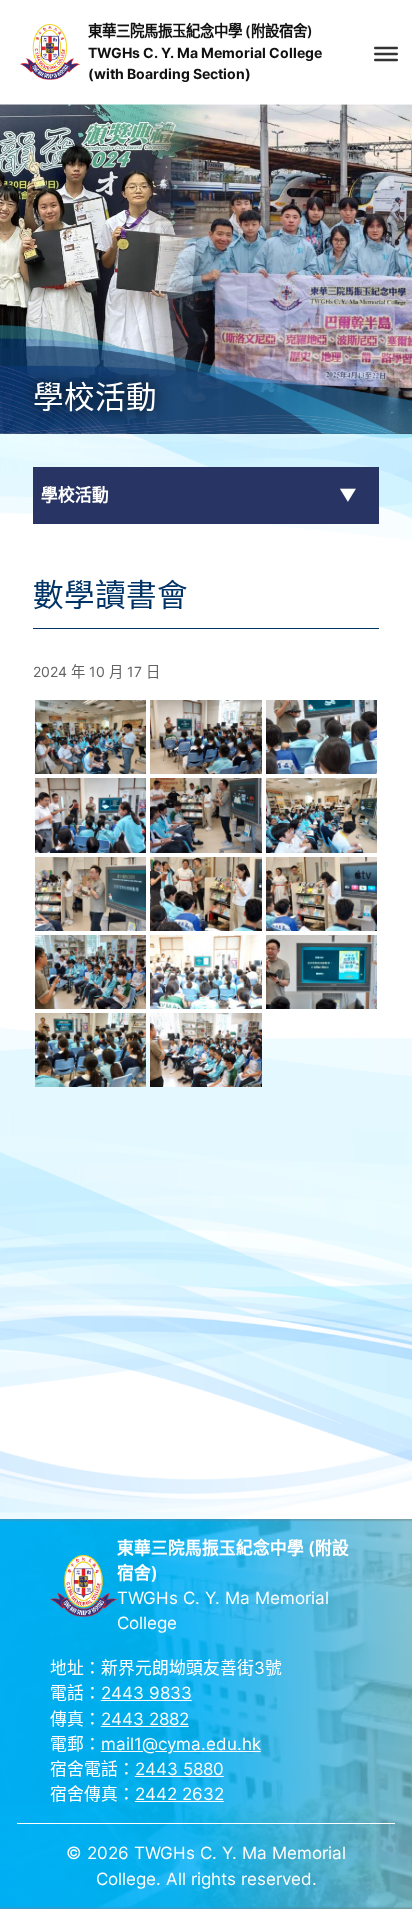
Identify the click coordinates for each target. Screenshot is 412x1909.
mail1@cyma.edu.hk (181, 1744)
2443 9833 (146, 1693)
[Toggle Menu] (386, 54)
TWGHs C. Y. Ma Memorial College (205, 52)
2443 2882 (145, 1719)
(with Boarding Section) (169, 73)
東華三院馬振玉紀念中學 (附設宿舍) (200, 30)
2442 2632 (179, 1794)
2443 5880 (179, 1769)
